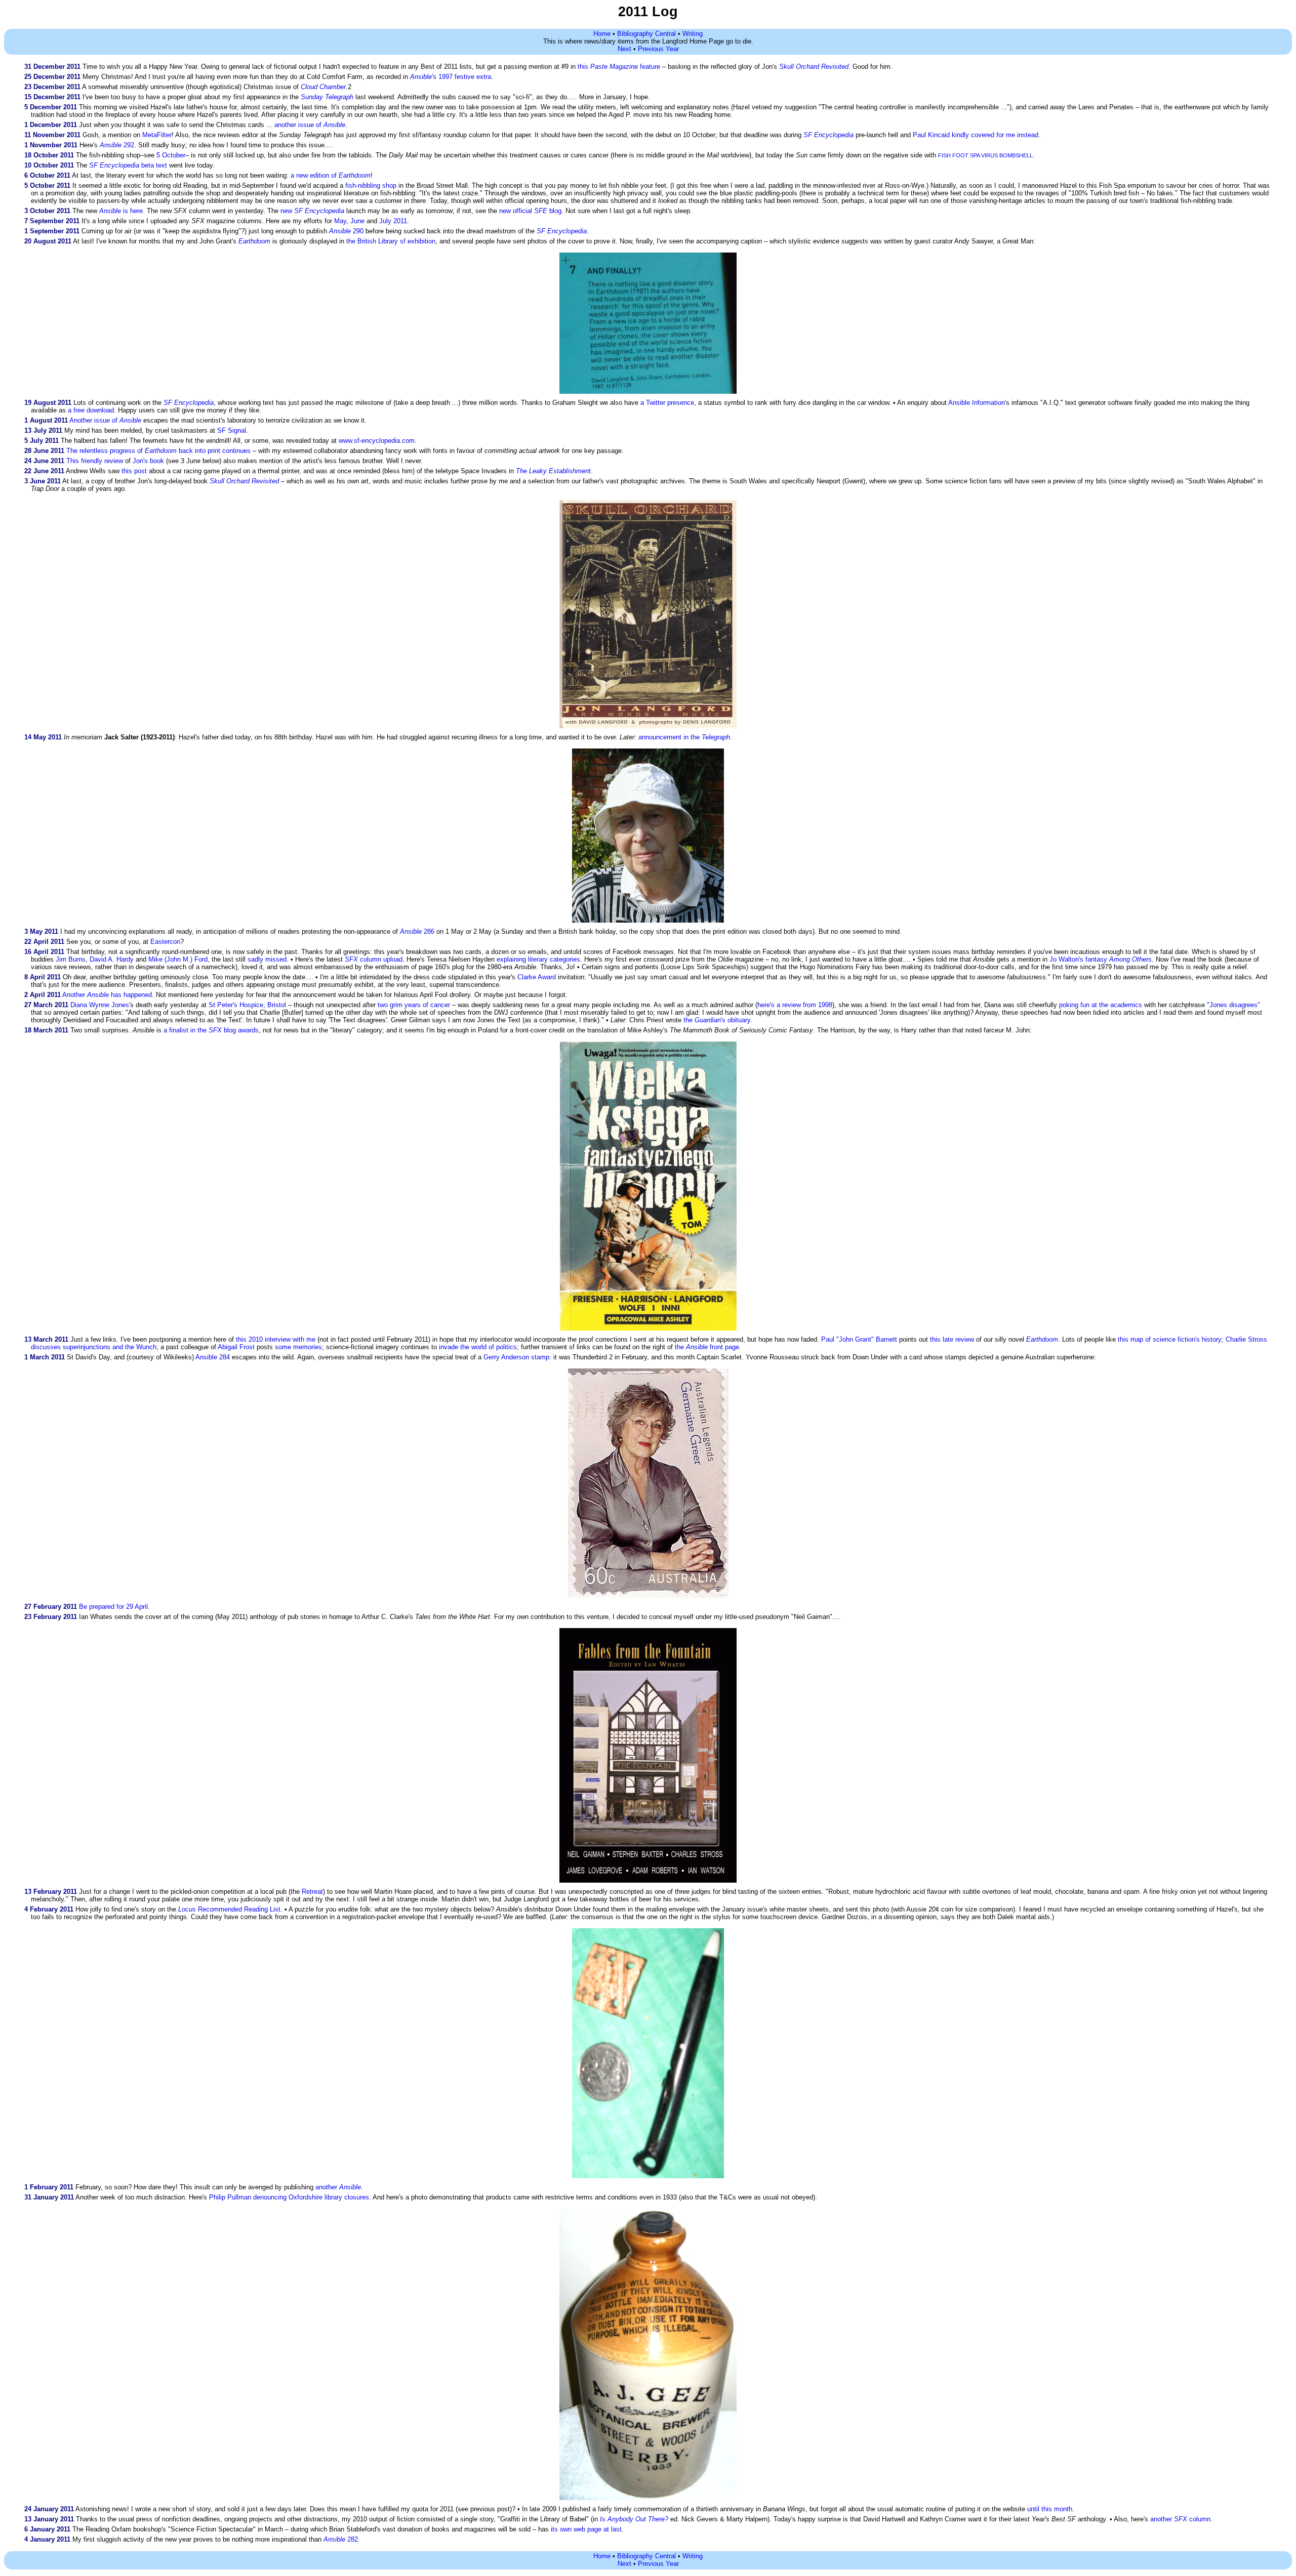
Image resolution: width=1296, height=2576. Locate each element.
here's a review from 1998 (795, 1005)
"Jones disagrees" (1233, 1005)
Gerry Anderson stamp (516, 1357)
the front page (707, 1347)
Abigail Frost (236, 1347)
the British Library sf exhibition (391, 241)
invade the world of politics (478, 1347)
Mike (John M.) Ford (178, 959)
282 (341, 2539)
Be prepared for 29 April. (114, 1607)
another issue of (310, 125)
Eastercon (165, 942)
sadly (255, 959)
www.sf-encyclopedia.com (377, 441)
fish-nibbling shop (371, 185)
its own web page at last (586, 2529)
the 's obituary (717, 1020)
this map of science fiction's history (1170, 1339)
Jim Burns (71, 959)
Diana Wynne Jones (100, 1005)
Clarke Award (537, 977)
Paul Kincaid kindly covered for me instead (976, 135)
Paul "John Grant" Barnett (859, 1339)
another (338, 2187)
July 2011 (393, 221)
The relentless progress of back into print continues (158, 451)
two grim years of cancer (414, 1005)
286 (417, 931)
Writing (693, 34)
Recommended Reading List (229, 1909)
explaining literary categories (538, 959)
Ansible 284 (213, 1357)
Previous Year (658, 49)
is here (121, 211)
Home (602, 34)
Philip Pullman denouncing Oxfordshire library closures (289, 2197)
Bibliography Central (646, 34)
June (357, 221)
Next (624, 49)
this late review (952, 1339)
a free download (91, 410)
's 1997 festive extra (451, 77)
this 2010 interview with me (276, 1339)
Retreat (312, 1892)
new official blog (530, 211)
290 (346, 231)
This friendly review (95, 461)
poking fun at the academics (1101, 1005)
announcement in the (684, 737)
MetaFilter (157, 135)
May (340, 221)
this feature (619, 67)
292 (117, 145)
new (312, 211)
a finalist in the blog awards (211, 1030)
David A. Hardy (112, 959)
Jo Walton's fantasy (1101, 959)
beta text (128, 165)
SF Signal (232, 430)
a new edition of (331, 175)
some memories (298, 1347)
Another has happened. (108, 995)
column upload (374, 959)
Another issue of (105, 420)
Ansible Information (977, 403)
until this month (1050, 2509)
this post (134, 471)
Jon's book (148, 461)
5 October (171, 155)
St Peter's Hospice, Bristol (247, 1005)
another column (1180, 2519)
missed (276, 959)
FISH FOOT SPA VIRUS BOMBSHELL (985, 155)
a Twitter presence (667, 403)
